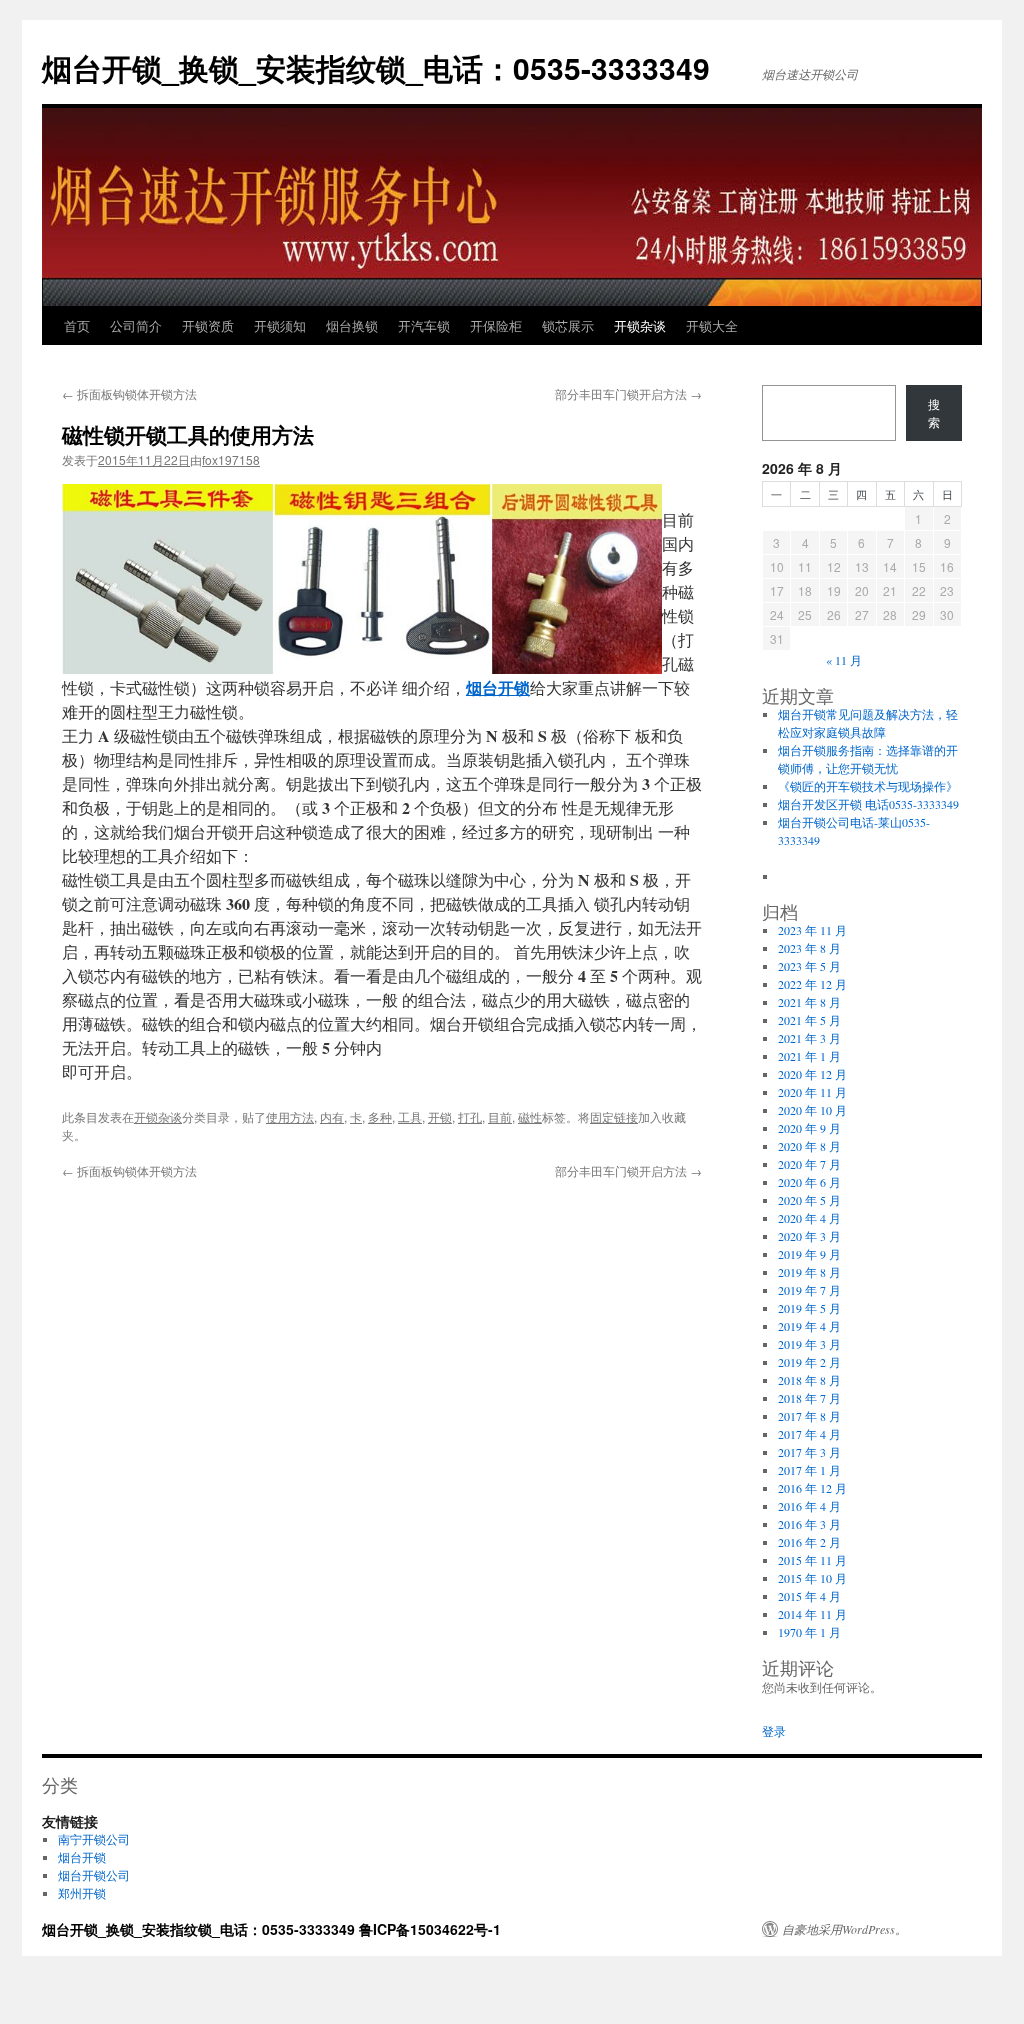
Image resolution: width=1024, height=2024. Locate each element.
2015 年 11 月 (812, 1560)
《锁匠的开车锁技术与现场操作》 (868, 786)
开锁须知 (280, 325)
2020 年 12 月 (812, 1074)
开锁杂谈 (640, 325)
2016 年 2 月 (809, 1542)
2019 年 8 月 (809, 1272)
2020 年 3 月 (809, 1236)
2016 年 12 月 (812, 1488)
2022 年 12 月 (812, 984)
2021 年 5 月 (809, 1020)
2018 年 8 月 (809, 1380)
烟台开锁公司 (94, 1875)
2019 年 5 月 (809, 1308)
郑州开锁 (82, 1893)
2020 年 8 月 (809, 1146)
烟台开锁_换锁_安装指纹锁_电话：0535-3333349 (376, 67)
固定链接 (614, 1116)
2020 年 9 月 (809, 1128)
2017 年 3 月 (809, 1452)
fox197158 (231, 459)
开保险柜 (496, 325)
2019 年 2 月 (809, 1362)
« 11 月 (844, 660)
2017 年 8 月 (809, 1416)
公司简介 (136, 325)
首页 (77, 325)
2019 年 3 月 (809, 1344)
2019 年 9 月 (809, 1254)
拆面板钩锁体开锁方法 (129, 393)
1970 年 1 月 (809, 1632)
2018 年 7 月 (809, 1398)
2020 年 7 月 (809, 1164)
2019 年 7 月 (809, 1290)
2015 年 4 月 (809, 1596)
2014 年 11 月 (812, 1614)
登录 (774, 1731)
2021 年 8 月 (809, 1002)
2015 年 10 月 (812, 1578)
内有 (332, 1116)
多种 (380, 1116)
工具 (410, 1116)
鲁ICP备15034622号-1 (430, 1929)
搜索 (934, 413)
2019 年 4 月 (809, 1326)
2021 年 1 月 (809, 1056)
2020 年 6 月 (809, 1182)
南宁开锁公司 (94, 1839)
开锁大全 (712, 325)
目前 (500, 1116)
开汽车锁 (424, 325)
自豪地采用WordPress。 (844, 1929)
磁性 (530, 1116)
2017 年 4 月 (809, 1434)
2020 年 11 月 (812, 1092)
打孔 (470, 1116)
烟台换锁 (352, 325)
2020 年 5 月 (809, 1200)
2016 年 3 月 (809, 1524)
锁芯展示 (568, 325)
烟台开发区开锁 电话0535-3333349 (868, 804)
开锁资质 (208, 325)
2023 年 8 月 (809, 948)
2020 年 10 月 (812, 1110)
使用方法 (290, 1116)
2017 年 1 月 (809, 1470)
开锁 (440, 1116)
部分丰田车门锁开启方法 (628, 393)
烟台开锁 (82, 1857)
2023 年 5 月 (809, 966)
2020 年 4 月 (809, 1218)
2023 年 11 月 (812, 930)
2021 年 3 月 (809, 1038)
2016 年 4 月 (809, 1506)
